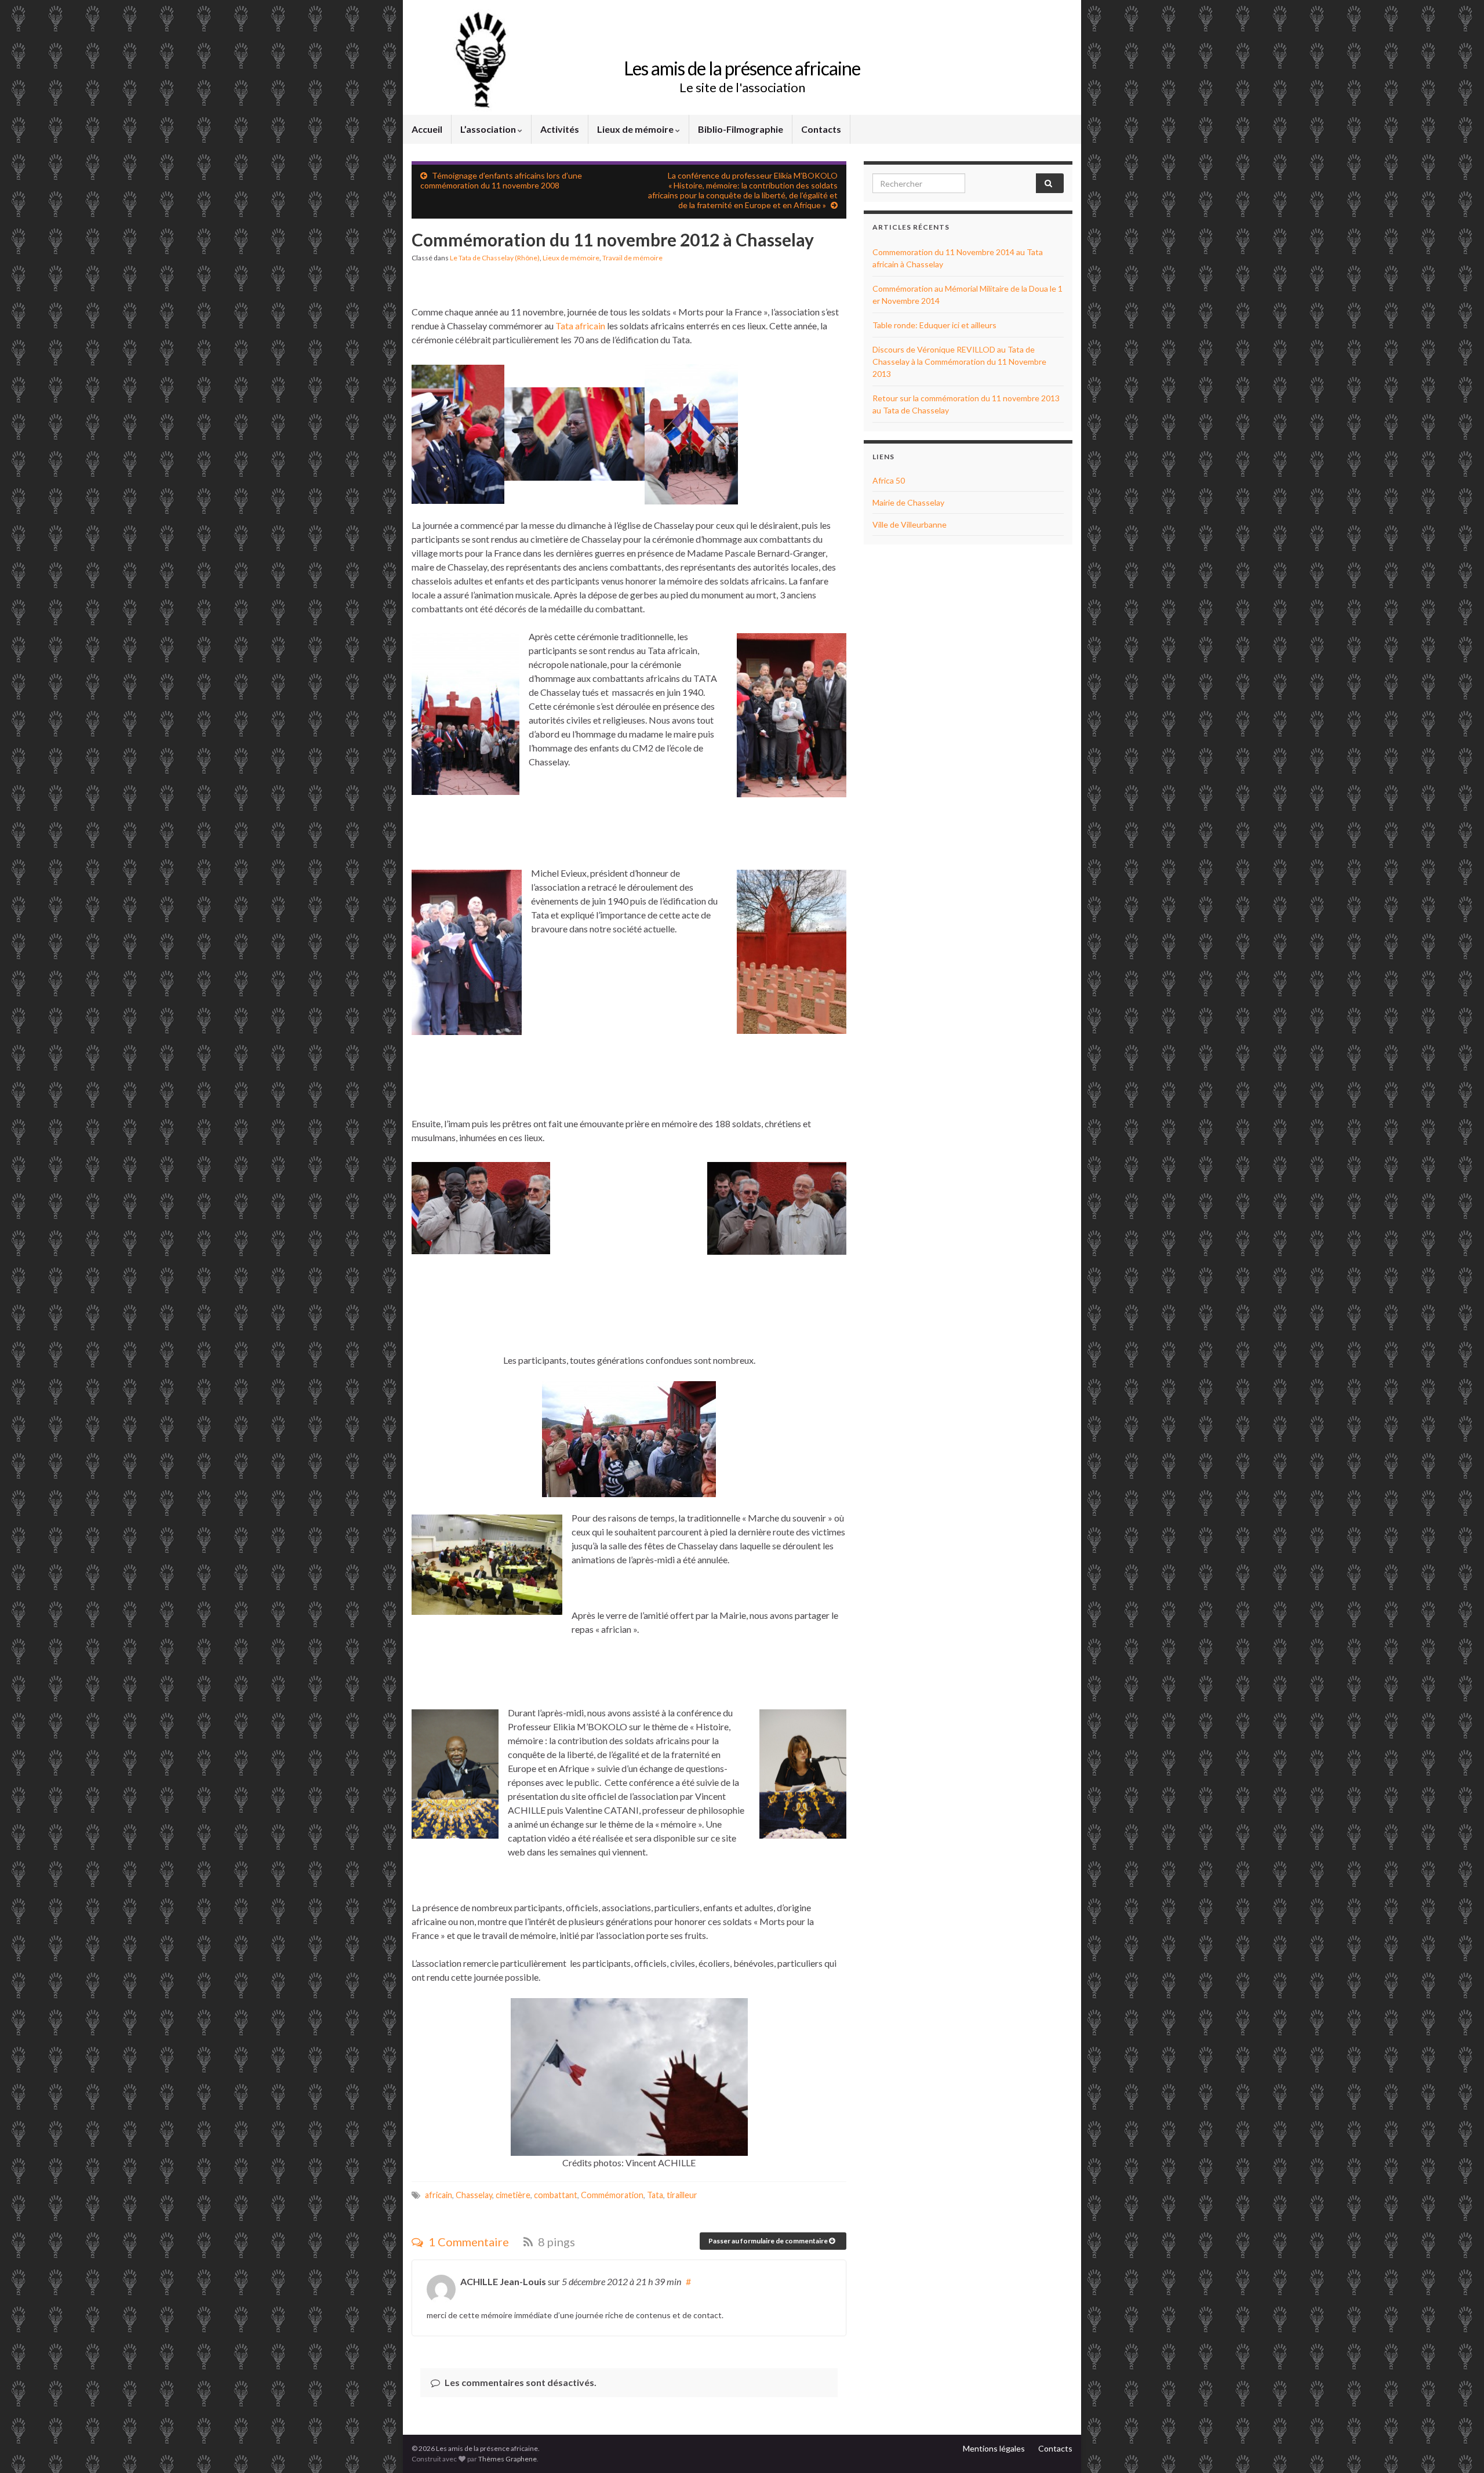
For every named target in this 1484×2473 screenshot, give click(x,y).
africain (439, 2195)
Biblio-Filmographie (741, 129)
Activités (560, 129)
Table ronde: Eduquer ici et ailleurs (934, 325)
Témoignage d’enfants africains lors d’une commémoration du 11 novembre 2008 (501, 180)
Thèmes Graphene (508, 2459)
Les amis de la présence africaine (742, 68)
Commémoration (612, 2195)
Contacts (821, 129)
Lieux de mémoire (636, 129)
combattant (556, 2195)
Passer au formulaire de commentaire (769, 2241)
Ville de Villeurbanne (910, 524)
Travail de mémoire (632, 258)
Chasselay (474, 2195)
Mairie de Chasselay (908, 502)
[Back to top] (1458, 2447)
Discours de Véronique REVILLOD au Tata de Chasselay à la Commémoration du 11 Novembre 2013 (959, 362)
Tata (655, 2195)
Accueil (427, 129)
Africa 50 (889, 480)
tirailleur (682, 2195)
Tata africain (580, 326)
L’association (489, 129)
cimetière (513, 2195)
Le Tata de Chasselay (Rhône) (495, 258)
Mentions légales (994, 2448)
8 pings (555, 2242)
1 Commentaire (468, 2242)
